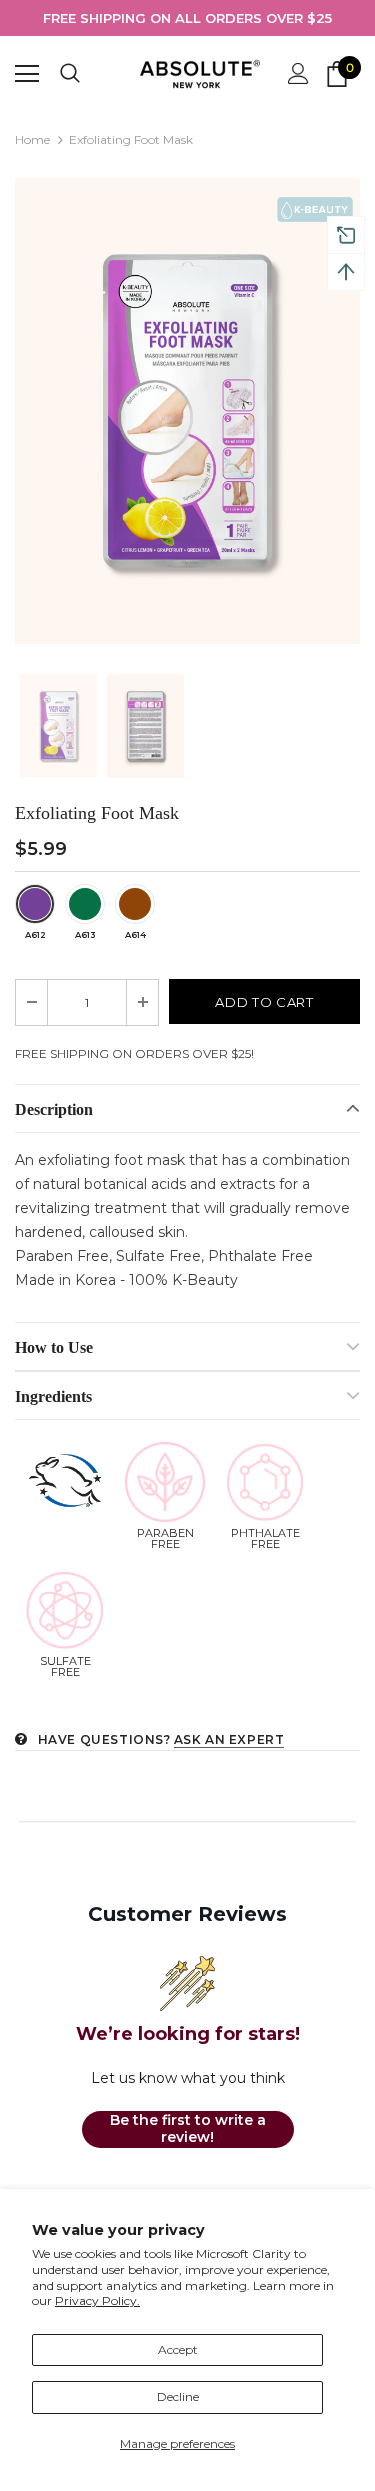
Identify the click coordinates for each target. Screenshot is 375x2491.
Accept (178, 2349)
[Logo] (200, 73)
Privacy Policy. (97, 2300)
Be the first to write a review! (188, 2129)
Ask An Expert (229, 1739)
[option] (187, 18)
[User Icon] (298, 73)
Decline (178, 2396)
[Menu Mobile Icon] (27, 74)
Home (32, 139)
